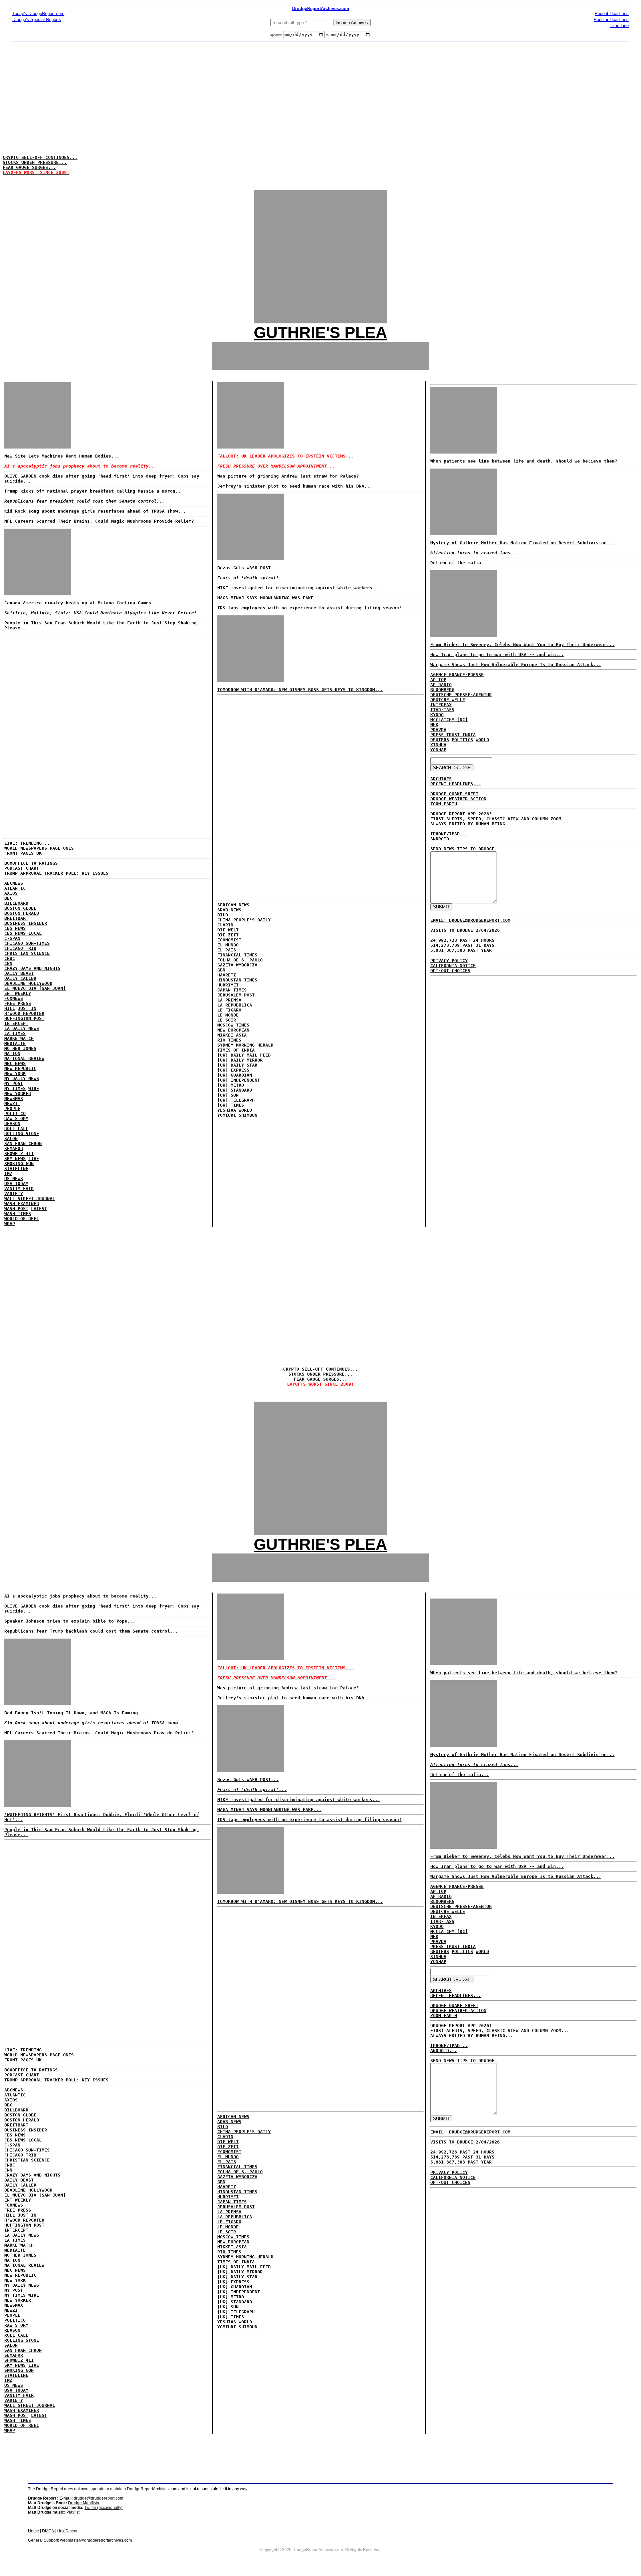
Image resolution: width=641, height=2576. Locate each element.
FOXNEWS (14, 998)
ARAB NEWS (229, 910)
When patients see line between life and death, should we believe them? (524, 461)
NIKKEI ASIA (232, 1035)
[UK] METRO (231, 1085)
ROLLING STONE (22, 1133)
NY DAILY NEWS (22, 1078)
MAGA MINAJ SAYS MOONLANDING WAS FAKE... (269, 598)
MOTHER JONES (20, 1048)
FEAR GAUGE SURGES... (29, 167)
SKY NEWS (15, 1159)
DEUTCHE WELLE (448, 700)
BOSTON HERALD (22, 913)
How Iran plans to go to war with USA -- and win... (497, 655)
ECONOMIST (229, 940)
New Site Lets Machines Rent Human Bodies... (62, 456)
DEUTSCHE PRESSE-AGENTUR (461, 695)
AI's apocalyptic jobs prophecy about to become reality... (80, 1596)
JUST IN (27, 1008)
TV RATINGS (44, 863)
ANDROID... (444, 839)
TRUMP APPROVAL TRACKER (34, 873)
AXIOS (11, 893)
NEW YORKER (18, 1093)
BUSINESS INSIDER (26, 923)
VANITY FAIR (19, 1189)
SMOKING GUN (19, 1164)
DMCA (48, 2531)
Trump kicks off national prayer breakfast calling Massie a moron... (94, 491)
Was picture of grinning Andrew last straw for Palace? (288, 476)
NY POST (14, 1083)
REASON (12, 1123)
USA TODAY (16, 1184)
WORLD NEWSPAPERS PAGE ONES (39, 848)
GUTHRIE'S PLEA (320, 333)
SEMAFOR (14, 1149)
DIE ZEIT (228, 935)
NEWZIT (12, 1103)
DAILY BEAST (19, 973)
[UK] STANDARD (235, 1090)
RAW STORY (16, 1118)
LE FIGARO (229, 1010)
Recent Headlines (612, 14)
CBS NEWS (15, 928)
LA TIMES (15, 1033)
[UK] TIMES (231, 1105)
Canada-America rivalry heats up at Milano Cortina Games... (82, 603)
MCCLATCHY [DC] (449, 720)
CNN (8, 963)
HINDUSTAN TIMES (237, 980)
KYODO (437, 715)
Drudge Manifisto (84, 2503)
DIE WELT (228, 930)
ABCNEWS (14, 883)
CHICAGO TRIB (20, 948)
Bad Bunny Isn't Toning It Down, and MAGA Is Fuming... (75, 1713)
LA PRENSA (229, 1000)
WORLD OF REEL (22, 1219)
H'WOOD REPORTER (24, 1013)
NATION (12, 1053)
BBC (8, 898)
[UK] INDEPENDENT (239, 1080)
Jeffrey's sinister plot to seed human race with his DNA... (295, 486)
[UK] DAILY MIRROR (240, 1060)
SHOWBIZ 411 (19, 1154)
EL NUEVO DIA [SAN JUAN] (35, 988)
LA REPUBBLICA (235, 1005)
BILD (223, 915)
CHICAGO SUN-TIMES (27, 943)
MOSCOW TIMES (233, 1025)
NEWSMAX (14, 1098)
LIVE (34, 1159)
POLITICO (15, 1113)
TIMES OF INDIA (236, 1050)
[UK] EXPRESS (233, 1070)
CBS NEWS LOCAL (23, 933)
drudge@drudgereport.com (98, 2498)
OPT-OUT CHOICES (450, 971)
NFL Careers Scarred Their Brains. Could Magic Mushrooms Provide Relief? (99, 521)
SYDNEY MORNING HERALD (245, 1045)
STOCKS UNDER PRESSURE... (35, 162)
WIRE (34, 1088)
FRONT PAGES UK (23, 853)
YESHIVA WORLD (235, 1110)
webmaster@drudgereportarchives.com (96, 2540)
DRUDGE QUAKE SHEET (454, 794)
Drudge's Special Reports (37, 20)
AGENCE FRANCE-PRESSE (457, 675)
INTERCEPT (16, 1023)
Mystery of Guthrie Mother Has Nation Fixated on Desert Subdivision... (522, 543)
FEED (265, 1055)
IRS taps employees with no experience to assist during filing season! (309, 608)
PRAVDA (438, 730)
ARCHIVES (441, 779)
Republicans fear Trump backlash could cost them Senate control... (91, 1631)
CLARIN (225, 925)
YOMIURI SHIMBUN (237, 1115)
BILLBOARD (16, 903)
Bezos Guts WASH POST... (248, 568)
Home (34, 2531)
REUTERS (440, 740)
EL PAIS (227, 950)
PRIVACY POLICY (449, 961)
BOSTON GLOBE (20, 908)
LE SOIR (227, 1020)
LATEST (39, 1209)
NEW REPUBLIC (20, 1068)
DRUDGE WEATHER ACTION (458, 799)
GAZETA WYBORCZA (237, 965)
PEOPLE (12, 1108)
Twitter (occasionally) (103, 2508)
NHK (434, 725)
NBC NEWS (15, 1063)
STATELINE (16, 1169)
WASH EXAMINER (22, 1204)
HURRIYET (228, 985)
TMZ (8, 1174)
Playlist (73, 2512)
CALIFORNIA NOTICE (453, 966)
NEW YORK (15, 1073)
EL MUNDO (228, 945)
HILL (10, 1008)
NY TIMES (15, 1088)
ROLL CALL (16, 1128)
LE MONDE (228, 1015)
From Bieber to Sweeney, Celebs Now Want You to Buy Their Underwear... (522, 645)
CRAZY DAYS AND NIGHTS (32, 968)
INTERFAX (441, 705)
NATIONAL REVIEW (24, 1058)
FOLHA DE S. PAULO (240, 960)
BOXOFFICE (16, 863)
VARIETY (14, 1194)
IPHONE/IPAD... (449, 834)
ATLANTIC (15, 888)
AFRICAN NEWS (233, 905)
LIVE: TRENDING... (27, 843)
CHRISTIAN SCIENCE (27, 953)
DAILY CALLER (20, 978)
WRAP (10, 1224)
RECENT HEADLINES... (456, 784)
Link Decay (67, 2531)
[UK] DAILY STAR (237, 1065)
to (327, 35)
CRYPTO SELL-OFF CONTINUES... (40, 157)
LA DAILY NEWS (22, 1028)
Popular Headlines (611, 20)
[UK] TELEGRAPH (236, 1100)
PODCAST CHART (22, 868)
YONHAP (438, 750)
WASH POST (16, 1209)
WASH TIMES (18, 1214)
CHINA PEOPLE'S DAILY (244, 920)
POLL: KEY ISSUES (87, 873)
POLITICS (462, 740)
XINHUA (438, 745)
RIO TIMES (229, 1040)
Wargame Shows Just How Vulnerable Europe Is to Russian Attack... (516, 665)
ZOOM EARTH (444, 804)
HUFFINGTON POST (24, 1018)
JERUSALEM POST (236, 995)
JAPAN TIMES (232, 990)
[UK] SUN (228, 1095)
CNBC (10, 958)
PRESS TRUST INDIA (453, 735)
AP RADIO (441, 685)
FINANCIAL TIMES (237, 955)
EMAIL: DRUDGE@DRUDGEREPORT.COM (470, 920)
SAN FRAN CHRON (23, 1143)
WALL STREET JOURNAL (30, 1199)
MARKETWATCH (19, 1038)
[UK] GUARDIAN (235, 1075)
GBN (221, 970)
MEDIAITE (15, 1043)
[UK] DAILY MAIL (237, 1055)
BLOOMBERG (442, 690)
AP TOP (438, 680)
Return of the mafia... (460, 563)
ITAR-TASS (442, 710)
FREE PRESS (18, 1003)
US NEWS (14, 1179)
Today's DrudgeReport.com (38, 14)
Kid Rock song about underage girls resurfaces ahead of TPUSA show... (95, 511)
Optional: (276, 35)
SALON (11, 1138)
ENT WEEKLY (18, 993)
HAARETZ (227, 975)
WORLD (482, 740)
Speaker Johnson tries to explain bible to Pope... (70, 1621)
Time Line (619, 26)
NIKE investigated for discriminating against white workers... (299, 588)
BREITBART (16, 918)
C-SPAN (12, 938)
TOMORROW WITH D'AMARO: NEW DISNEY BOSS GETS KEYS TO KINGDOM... (300, 690)
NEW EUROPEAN (233, 1030)
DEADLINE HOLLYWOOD (28, 983)
